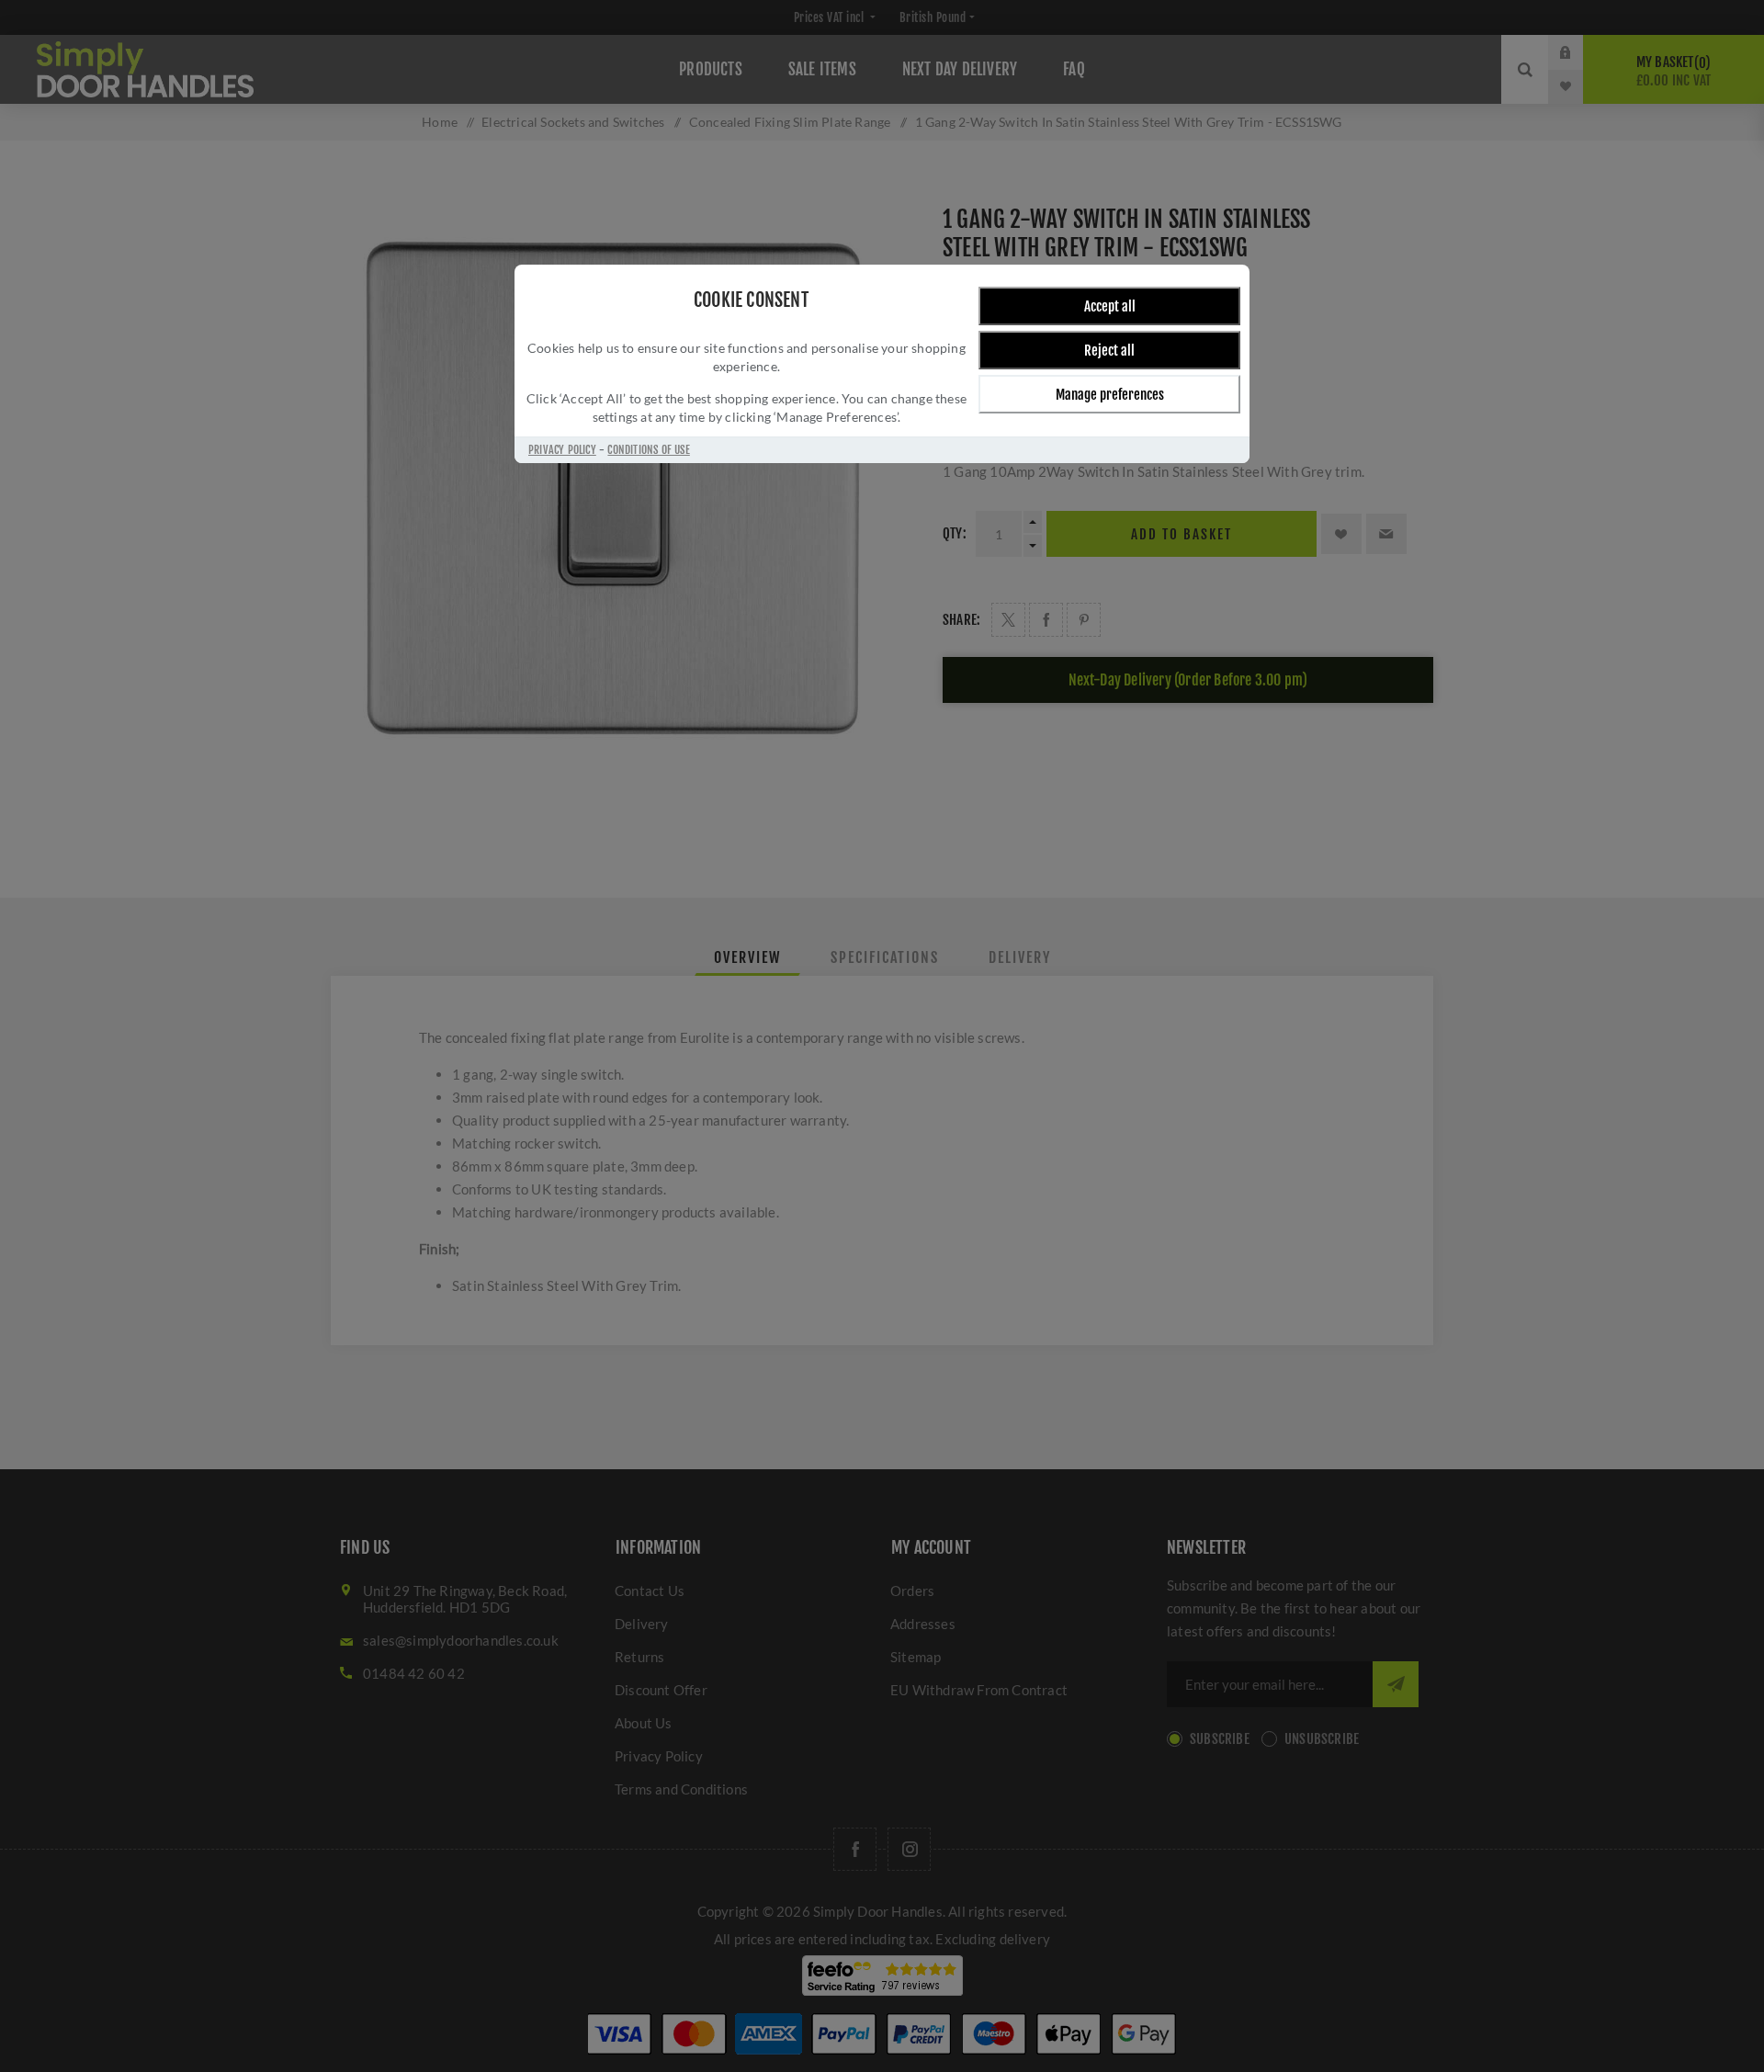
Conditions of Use (648, 450)
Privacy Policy (562, 450)
